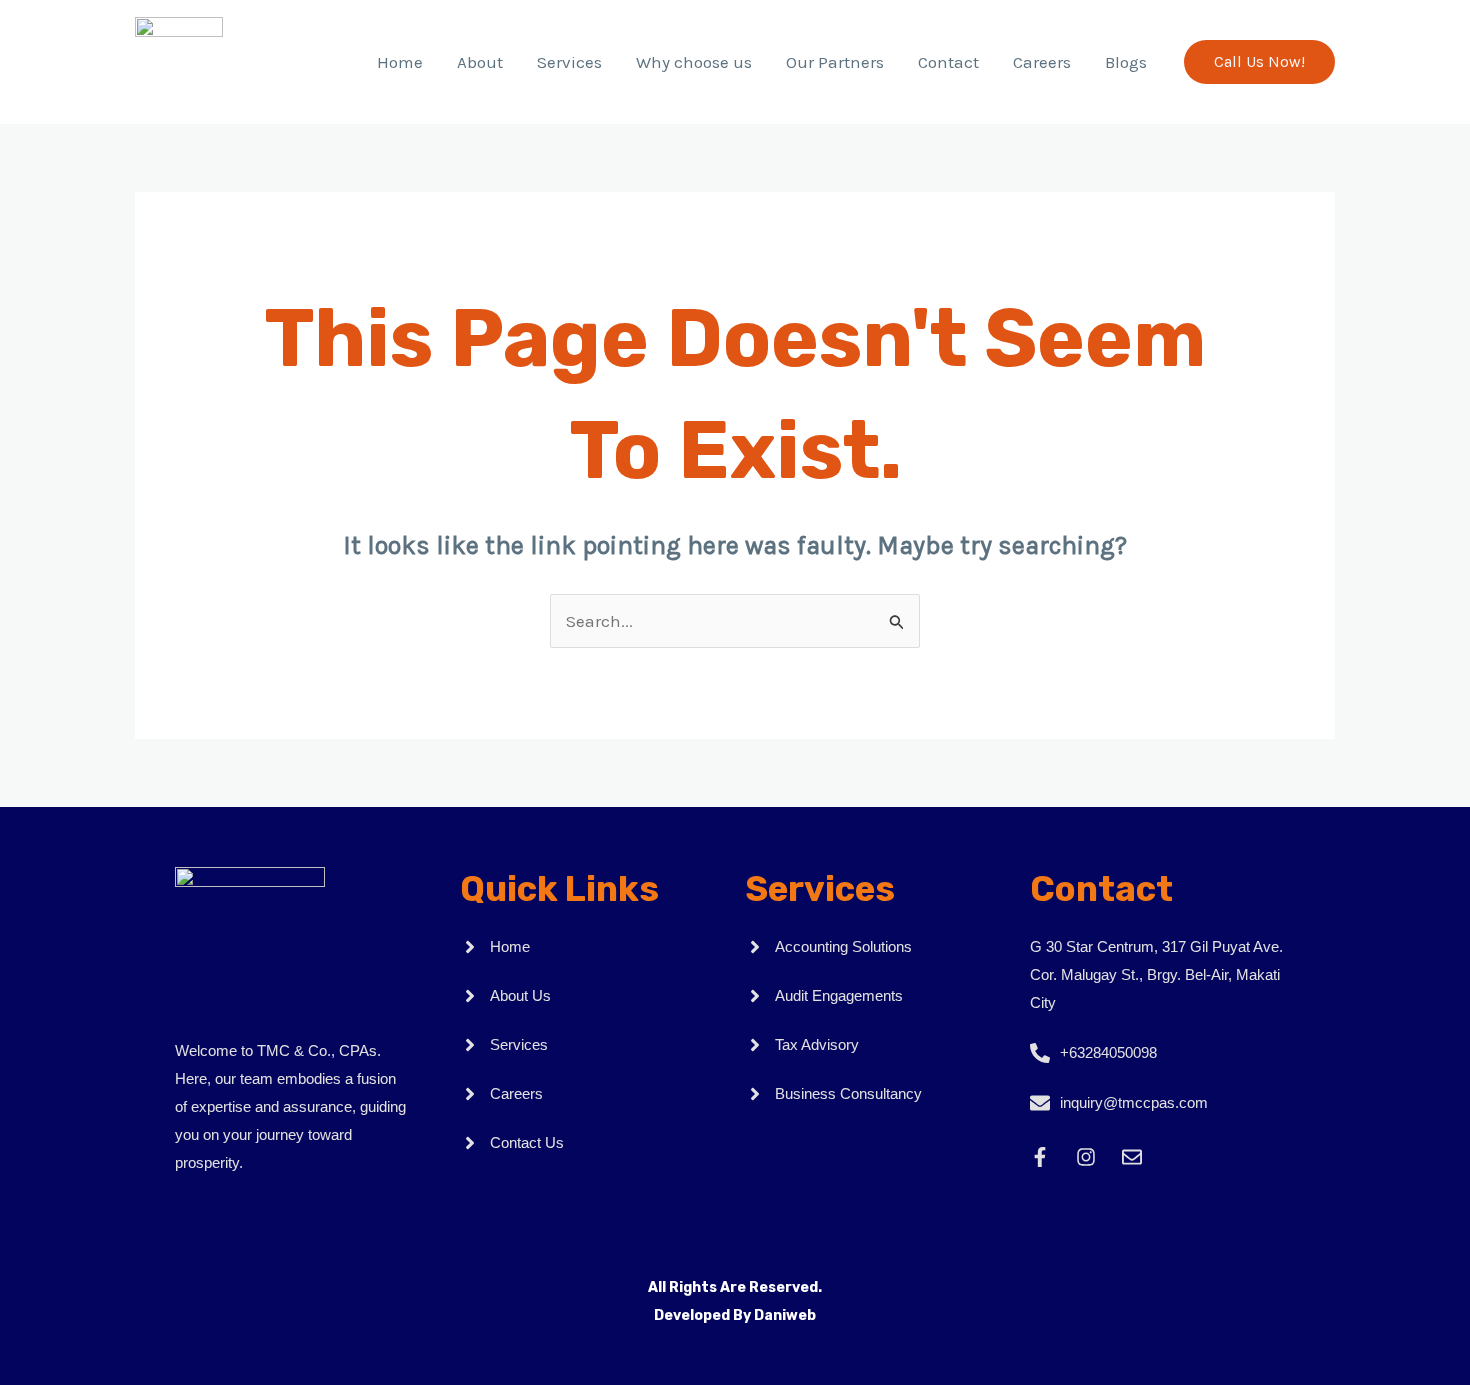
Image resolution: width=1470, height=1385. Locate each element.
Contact (948, 62)
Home (400, 62)
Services (569, 62)
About (480, 62)
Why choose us (694, 62)
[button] (1259, 62)
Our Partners (835, 62)
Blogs (1126, 62)
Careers (1042, 62)
